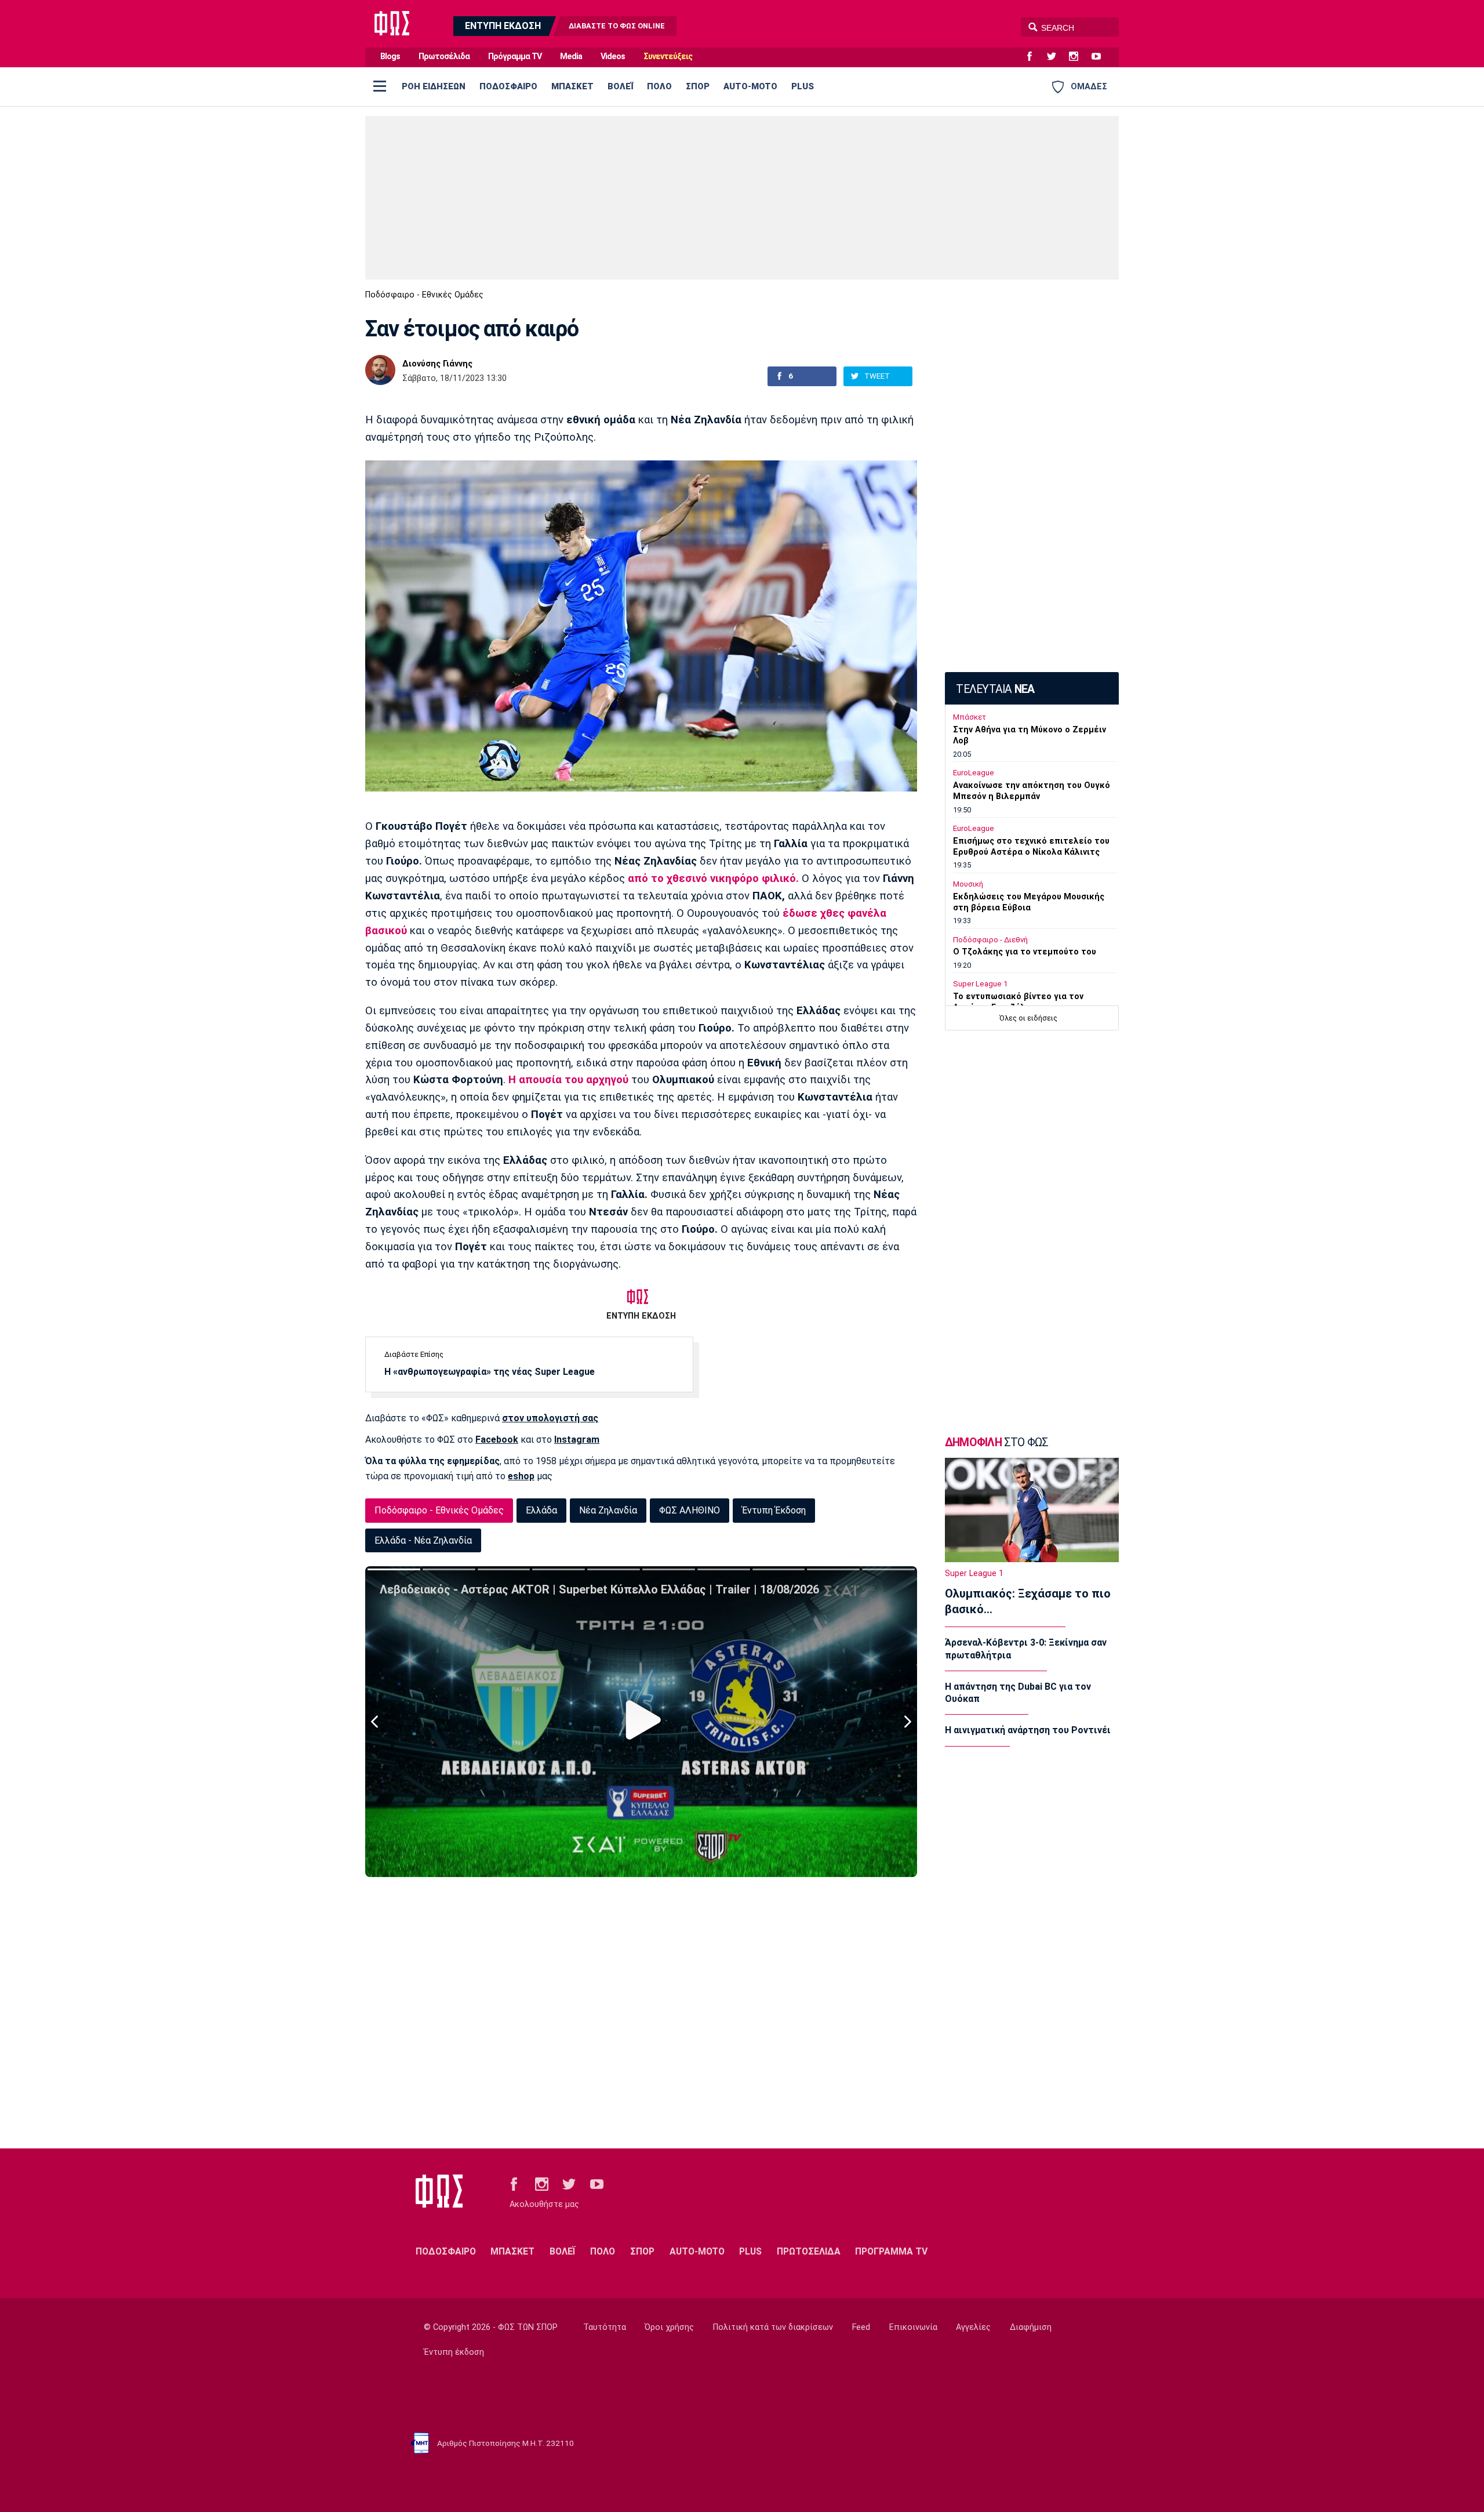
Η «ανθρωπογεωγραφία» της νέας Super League (490, 1372)
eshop (521, 1476)
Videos (613, 57)
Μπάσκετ (970, 717)
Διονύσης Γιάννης (437, 364)
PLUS (803, 86)
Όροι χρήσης (669, 2327)
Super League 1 (980, 984)
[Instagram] (1078, 57)
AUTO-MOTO (750, 86)
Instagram (577, 1440)
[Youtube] (1101, 57)
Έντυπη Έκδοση (774, 1510)
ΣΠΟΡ (698, 86)
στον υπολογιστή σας (550, 1418)
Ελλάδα (541, 1510)
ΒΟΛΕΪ (620, 86)
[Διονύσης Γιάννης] (380, 370)
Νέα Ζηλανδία (608, 1510)
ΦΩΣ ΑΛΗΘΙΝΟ (690, 1510)
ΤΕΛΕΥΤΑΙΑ (995, 689)
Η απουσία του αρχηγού (567, 1080)
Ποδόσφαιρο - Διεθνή (990, 940)
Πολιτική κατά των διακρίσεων (773, 2327)
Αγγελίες (973, 2327)
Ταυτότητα (605, 2327)
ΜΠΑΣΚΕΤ (572, 86)
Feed (861, 2327)
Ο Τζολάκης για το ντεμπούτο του (1025, 952)
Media (571, 57)
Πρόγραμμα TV (515, 57)
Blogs (390, 57)
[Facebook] (1034, 57)
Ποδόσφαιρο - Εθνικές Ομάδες (424, 295)
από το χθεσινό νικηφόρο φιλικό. (713, 879)
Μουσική (968, 884)
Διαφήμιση (1031, 2327)
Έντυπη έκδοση (454, 2352)
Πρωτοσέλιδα (444, 57)
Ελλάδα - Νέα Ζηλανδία (423, 1540)
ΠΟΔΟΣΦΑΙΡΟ (508, 86)
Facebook (497, 1440)
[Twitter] (1056, 57)
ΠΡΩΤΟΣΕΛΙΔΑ (809, 2251)
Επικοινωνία (913, 2327)
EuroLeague (974, 773)
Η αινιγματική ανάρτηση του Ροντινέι (1028, 1730)
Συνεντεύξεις (668, 57)
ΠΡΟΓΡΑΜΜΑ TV (891, 2251)
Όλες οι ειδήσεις (1028, 1018)
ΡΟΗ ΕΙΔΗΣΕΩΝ (434, 86)
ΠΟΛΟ (659, 86)
